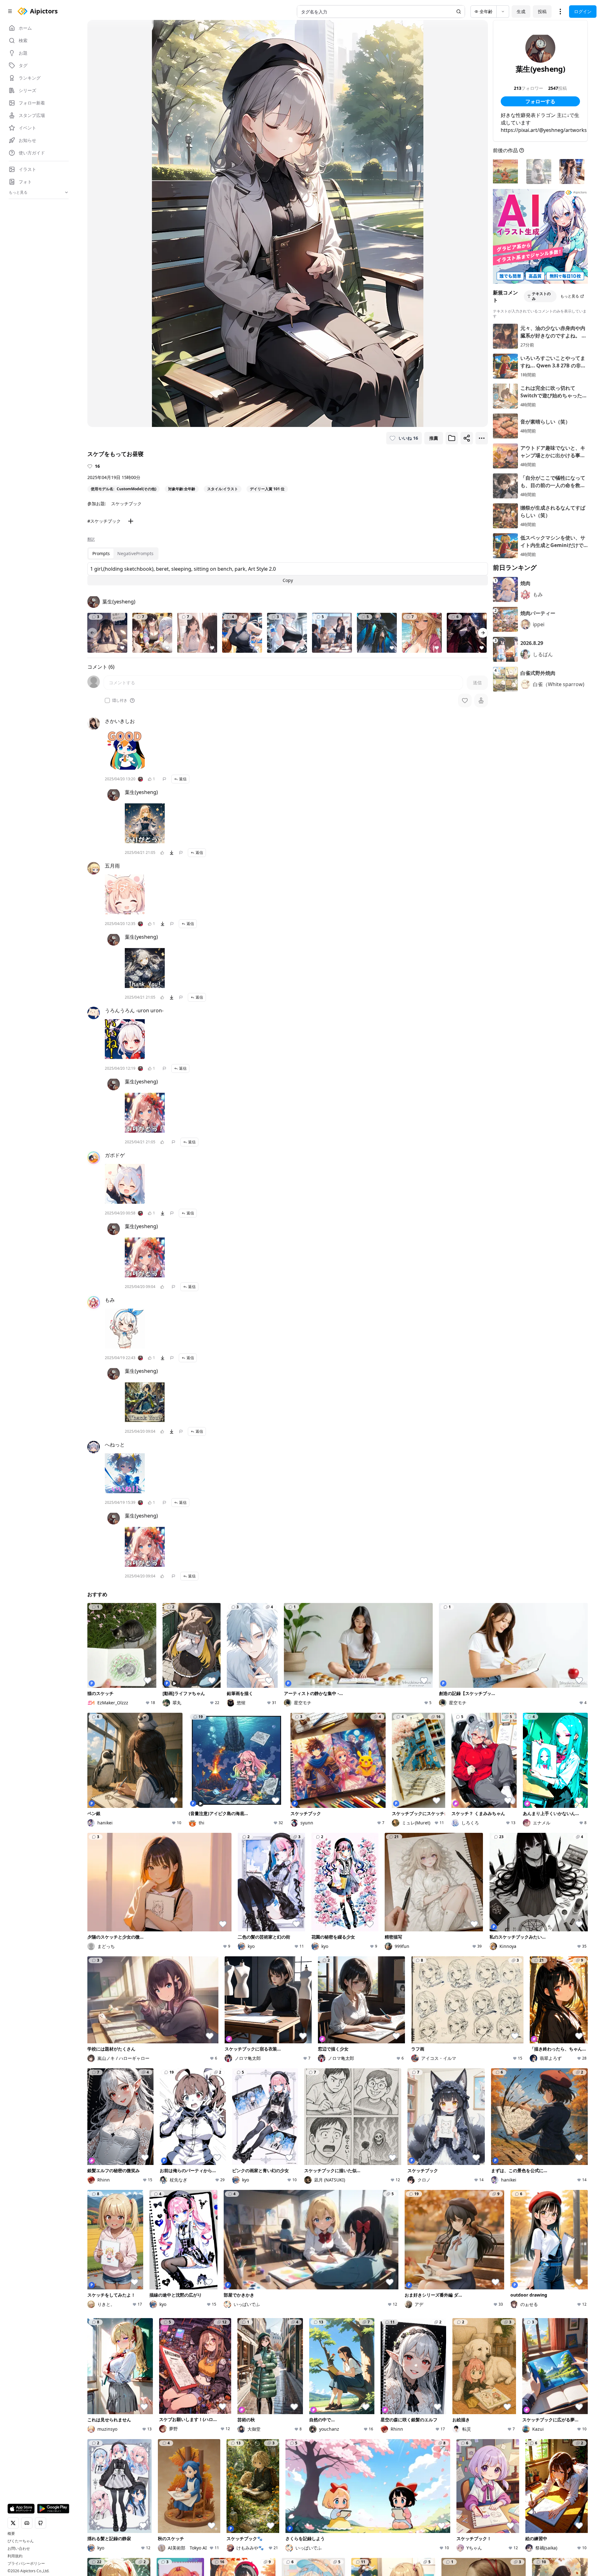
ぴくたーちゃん (21, 2541)
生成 (521, 11)
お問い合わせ (19, 2549)
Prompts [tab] (101, 553)
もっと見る (570, 296)
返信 (183, 779)
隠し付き (120, 700)
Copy (288, 580)
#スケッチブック (104, 521)
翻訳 (91, 539)
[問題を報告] (164, 779)
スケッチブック (126, 504)
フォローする (540, 101)
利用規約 (15, 2556)
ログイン (583, 11)
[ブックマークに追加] (452, 438)
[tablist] (123, 554)
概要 (11, 2534)
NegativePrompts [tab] (135, 553)
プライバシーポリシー (26, 2564)
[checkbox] (107, 700)
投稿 (542, 11)
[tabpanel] (288, 574)
